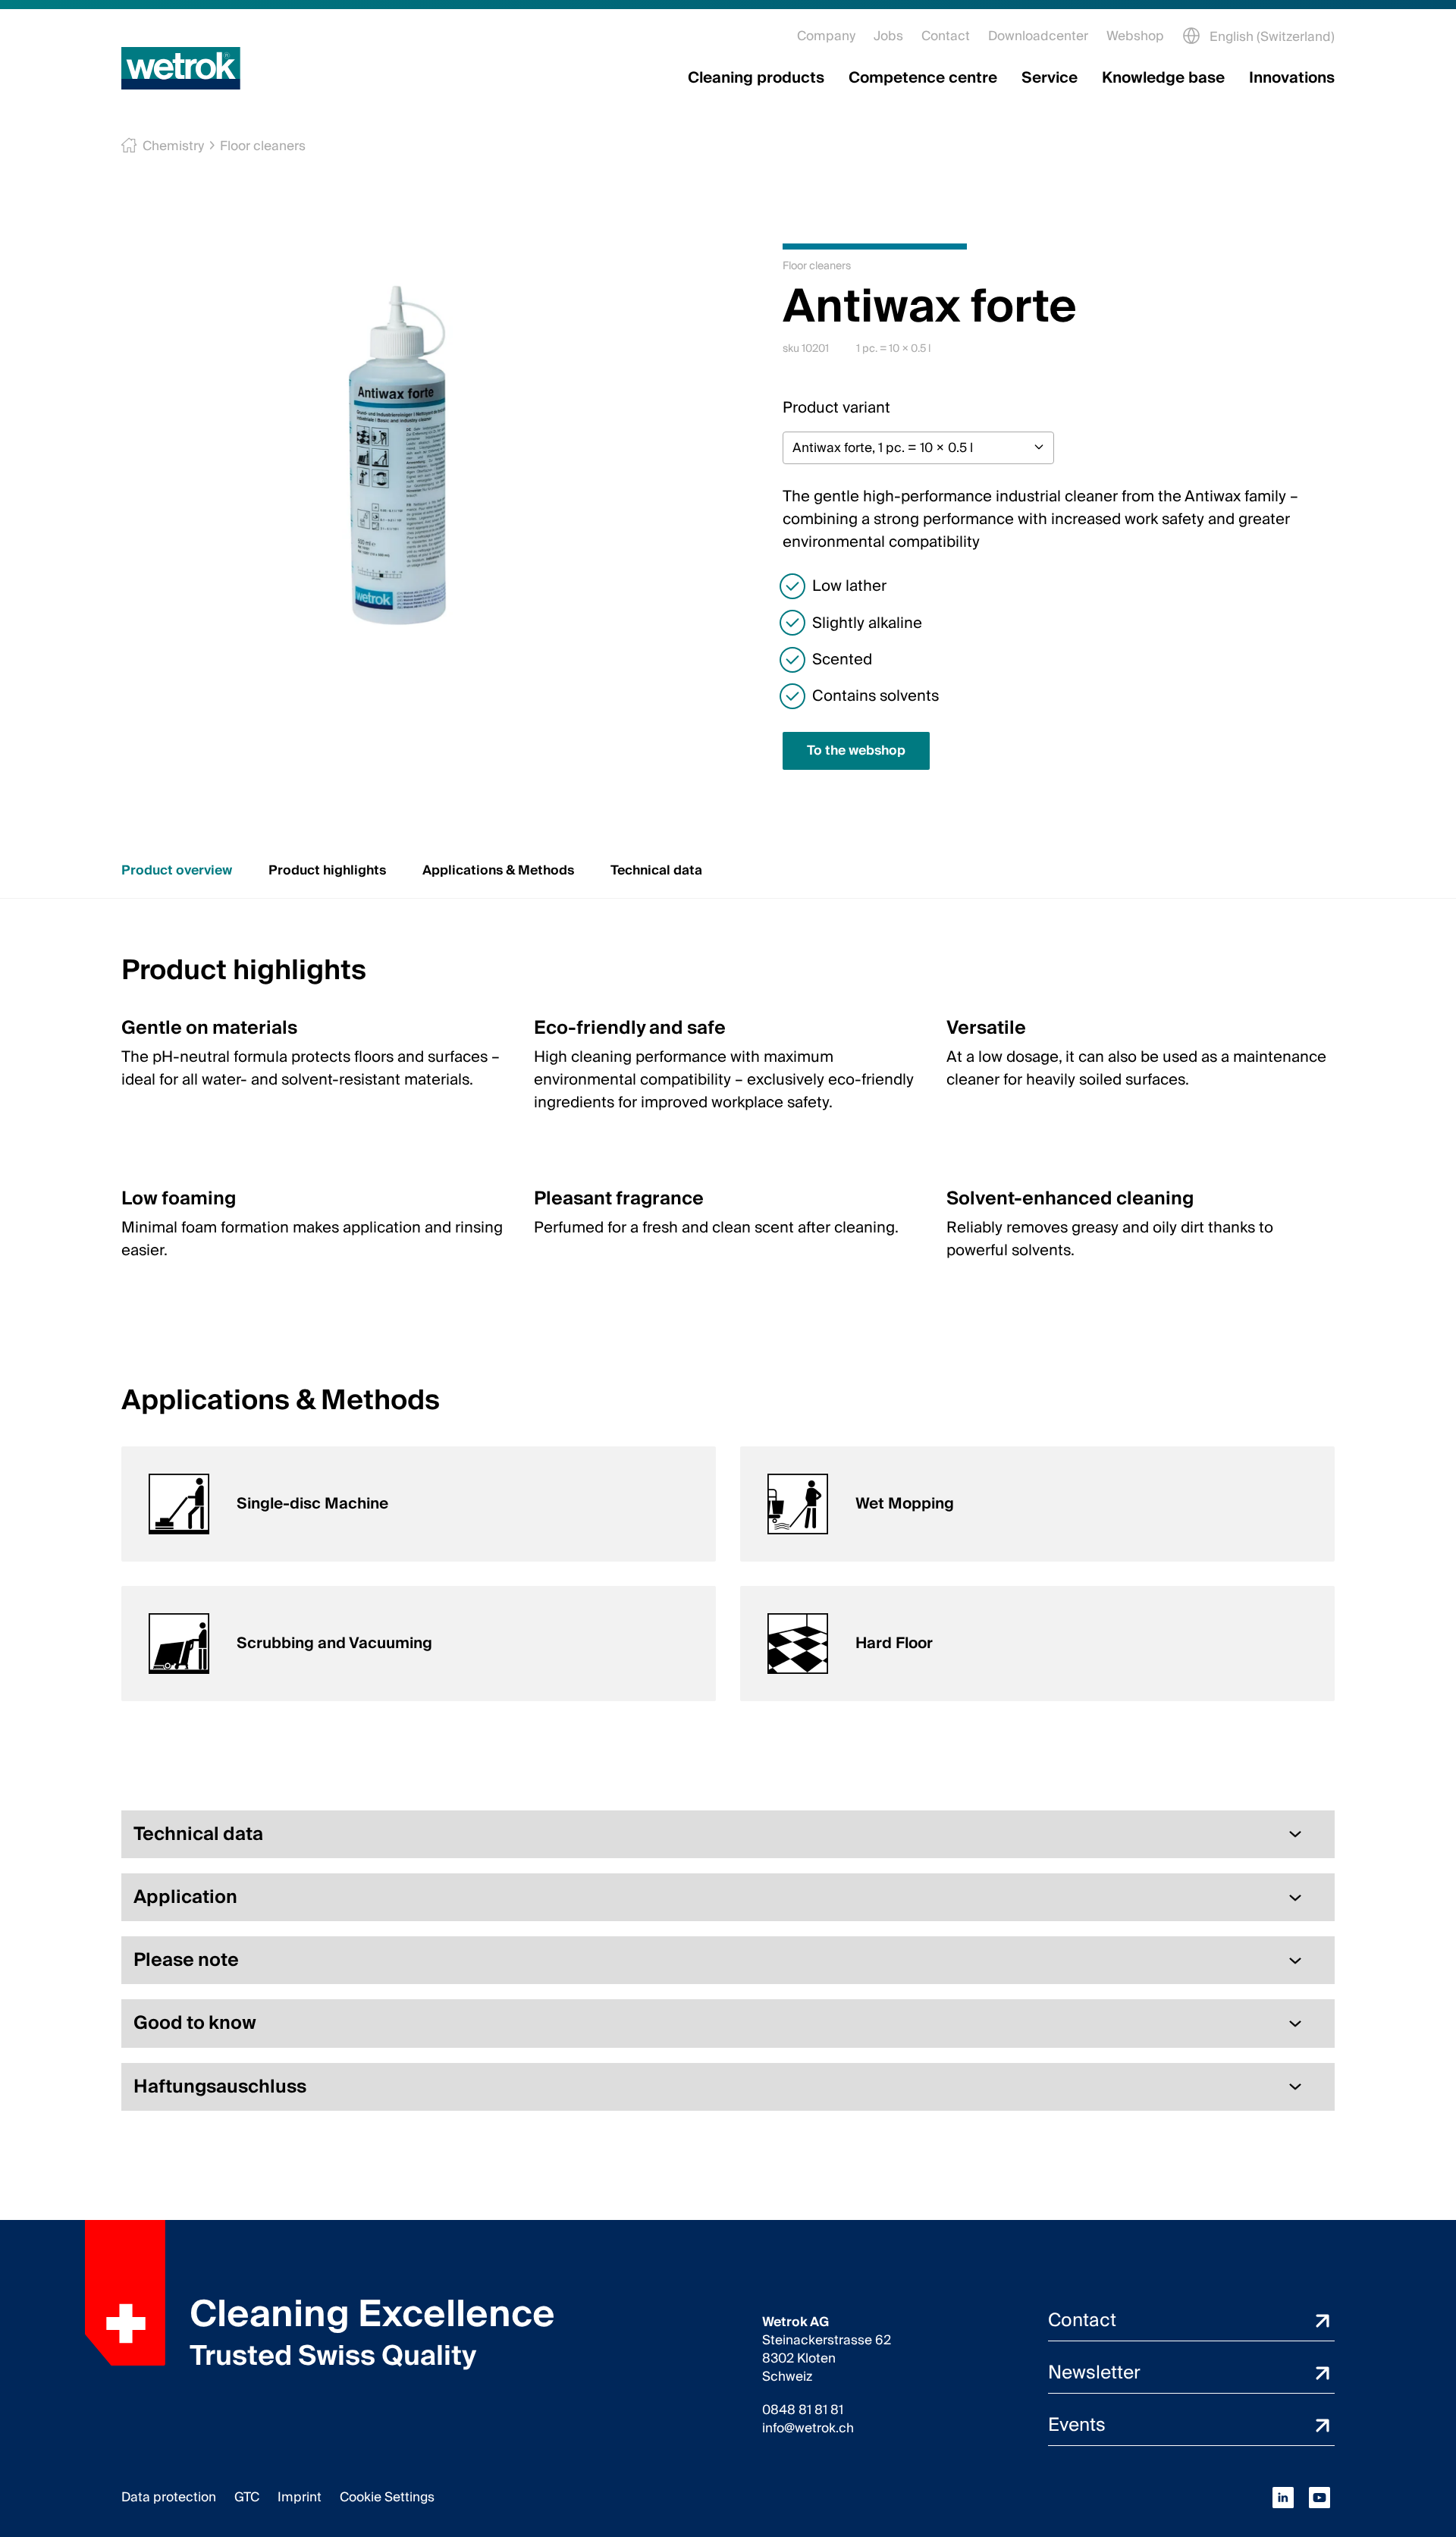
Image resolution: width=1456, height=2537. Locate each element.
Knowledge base (1163, 78)
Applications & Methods (498, 870)
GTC (247, 2497)
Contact (946, 36)
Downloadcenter (1038, 36)
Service (1050, 78)
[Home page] (181, 68)
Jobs (888, 36)
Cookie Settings (387, 2497)
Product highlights (327, 870)
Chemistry (173, 146)
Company (826, 36)
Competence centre (923, 78)
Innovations (1292, 78)
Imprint (300, 2497)
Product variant (836, 408)
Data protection (169, 2497)
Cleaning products (756, 78)
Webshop (1135, 36)
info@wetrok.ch (808, 2429)
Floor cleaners (263, 146)
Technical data (656, 870)
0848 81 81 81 (803, 2410)
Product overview (177, 870)
